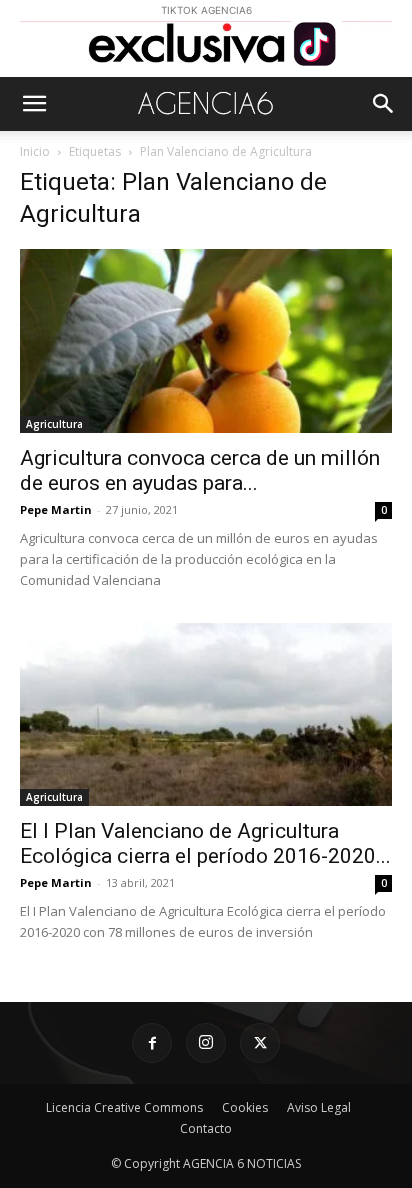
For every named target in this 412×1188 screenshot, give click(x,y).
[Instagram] (206, 1043)
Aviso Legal (319, 1107)
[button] (34, 104)
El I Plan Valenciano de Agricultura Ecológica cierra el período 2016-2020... (205, 843)
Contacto (206, 1128)
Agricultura (54, 424)
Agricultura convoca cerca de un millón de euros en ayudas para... (200, 470)
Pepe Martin (56, 509)
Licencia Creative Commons (124, 1107)
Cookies (245, 1107)
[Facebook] (152, 1043)
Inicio (35, 151)
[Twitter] (260, 1043)
